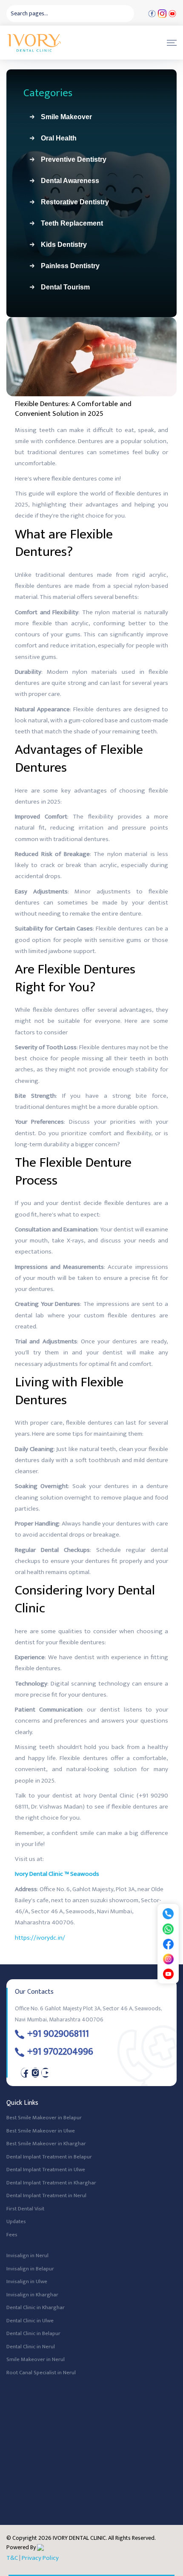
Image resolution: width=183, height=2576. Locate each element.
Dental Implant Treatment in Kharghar (51, 2183)
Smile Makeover (63, 117)
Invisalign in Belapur (30, 2269)
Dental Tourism (62, 287)
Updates (16, 2222)
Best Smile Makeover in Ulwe (41, 2131)
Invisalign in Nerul (27, 2256)
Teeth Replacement (69, 223)
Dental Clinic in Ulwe (30, 2321)
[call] (168, 1913)
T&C (12, 2558)
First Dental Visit (25, 2209)
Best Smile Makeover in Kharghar (46, 2144)
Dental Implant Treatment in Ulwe (46, 2170)
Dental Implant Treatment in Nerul (46, 2196)
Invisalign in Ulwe (27, 2282)
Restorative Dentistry (71, 202)
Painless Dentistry (67, 266)
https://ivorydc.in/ (40, 1938)
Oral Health (55, 138)
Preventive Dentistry (70, 159)
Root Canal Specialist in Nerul (41, 2373)
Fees (12, 2235)
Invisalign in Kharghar (32, 2295)
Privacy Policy (40, 2558)
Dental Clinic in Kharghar (36, 2308)
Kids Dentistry (60, 245)
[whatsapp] (168, 1929)
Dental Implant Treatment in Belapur (49, 2157)
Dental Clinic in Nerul (31, 2347)
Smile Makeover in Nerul (36, 2360)
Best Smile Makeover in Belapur (44, 2118)
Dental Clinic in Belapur (33, 2334)
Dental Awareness (67, 181)
